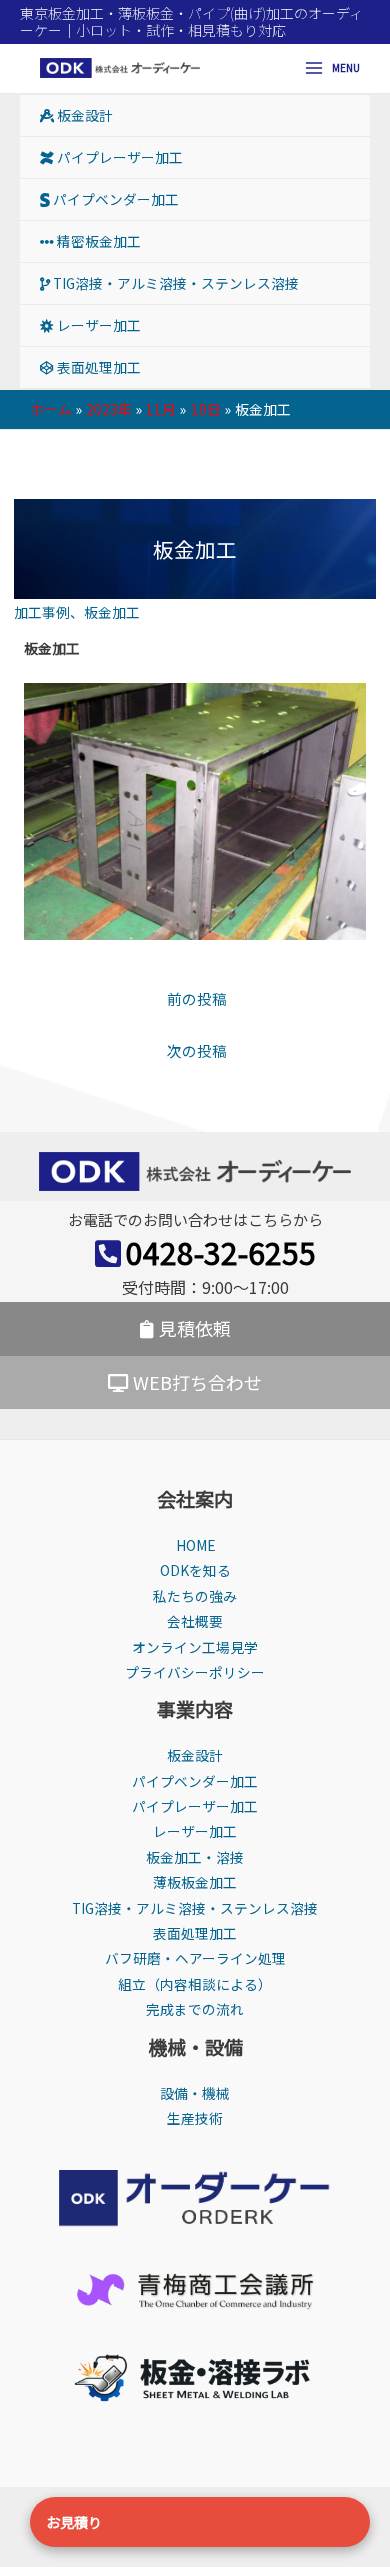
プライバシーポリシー (195, 1672)
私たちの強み (195, 1596)
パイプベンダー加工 (114, 199)
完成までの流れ (195, 2009)
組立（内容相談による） (195, 1984)
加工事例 (42, 612)
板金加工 (112, 612)
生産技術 (195, 2118)
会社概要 (195, 1621)
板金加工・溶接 (195, 1857)
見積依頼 (195, 1328)
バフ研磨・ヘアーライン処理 (195, 1958)
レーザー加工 (97, 325)
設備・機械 (195, 2093)
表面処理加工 (97, 367)
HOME (195, 1545)
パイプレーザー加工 (118, 157)
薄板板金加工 (195, 1882)
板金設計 (83, 115)
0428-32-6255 (221, 1252)
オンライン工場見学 (195, 1647)
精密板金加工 (97, 241)
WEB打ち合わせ (197, 1382)
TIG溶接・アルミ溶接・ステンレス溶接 (174, 283)
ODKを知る (195, 1570)
